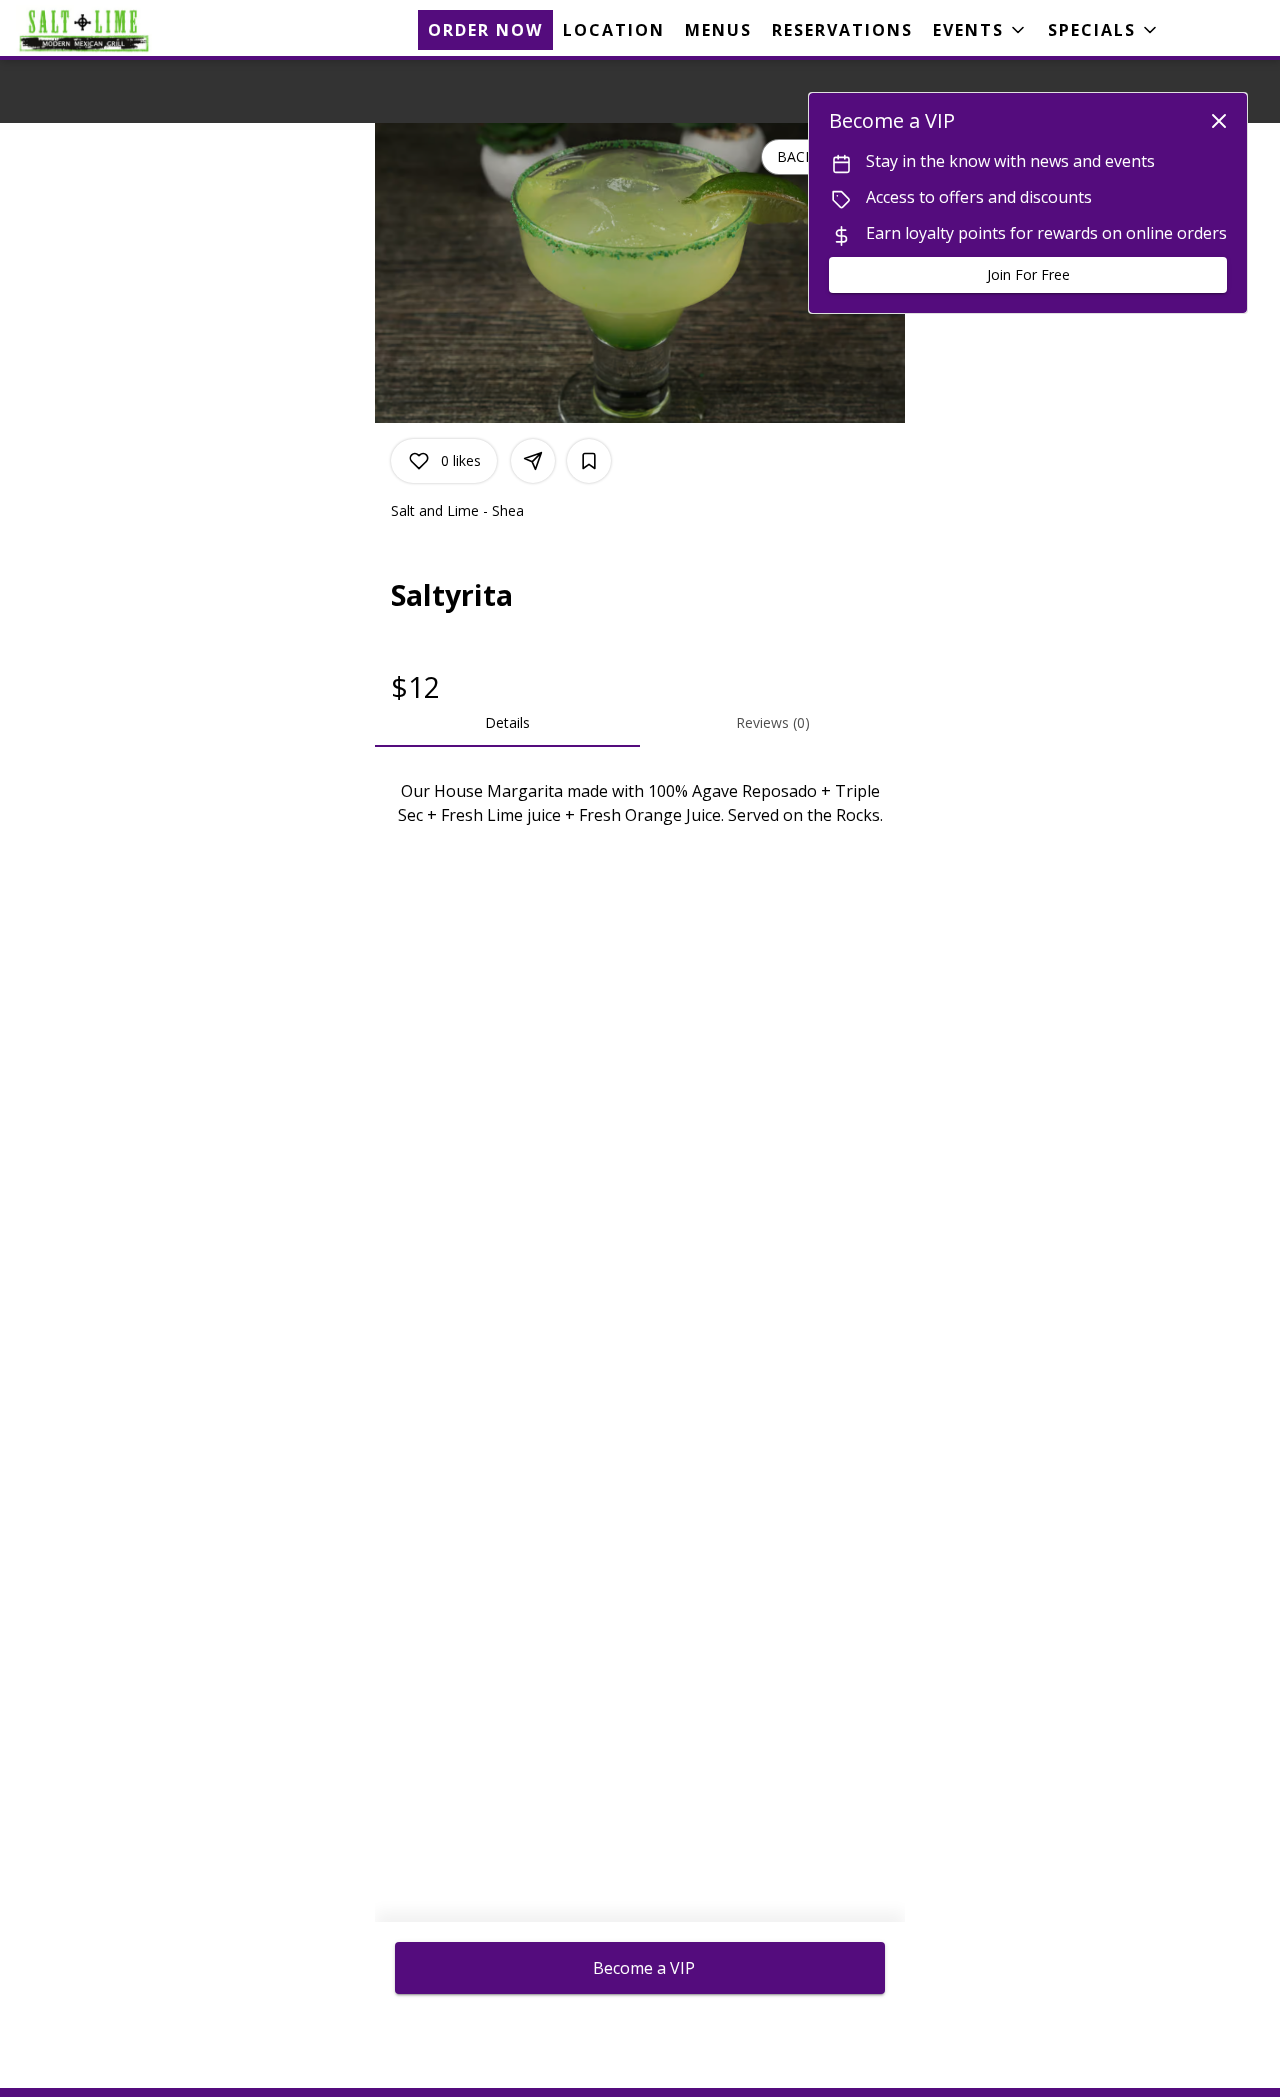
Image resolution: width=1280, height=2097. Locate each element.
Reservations (842, 30)
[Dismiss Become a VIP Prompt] (1219, 121)
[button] (980, 30)
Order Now (485, 30)
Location (614, 30)
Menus (718, 30)
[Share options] (533, 461)
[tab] (507, 723)
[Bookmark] (589, 461)
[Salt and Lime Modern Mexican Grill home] (106, 30)
